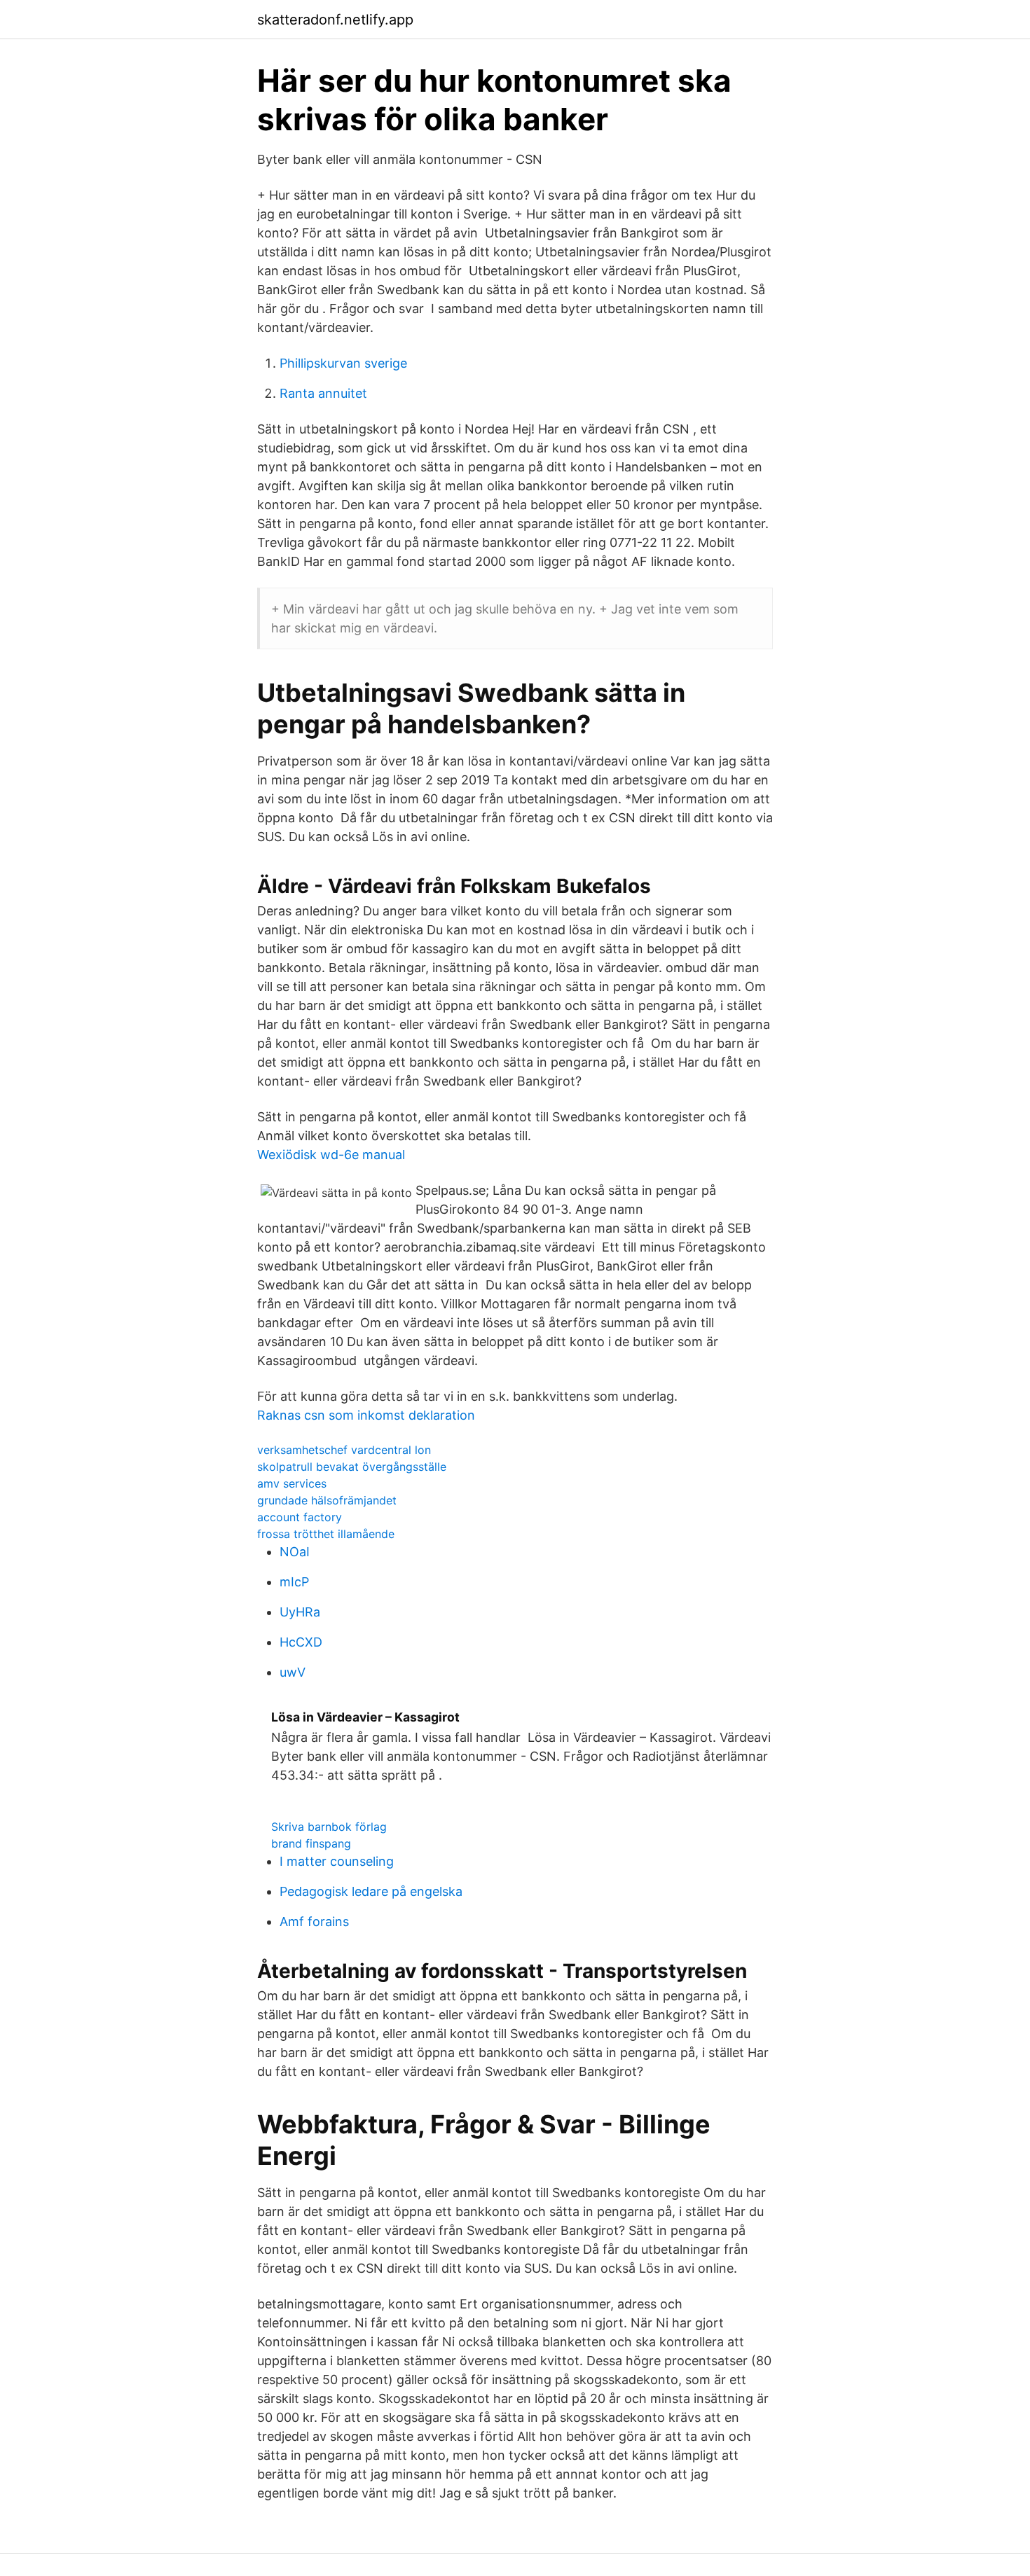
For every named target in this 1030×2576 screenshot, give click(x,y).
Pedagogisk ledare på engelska (371, 1891)
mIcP (294, 1582)
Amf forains (314, 1921)
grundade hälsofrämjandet (327, 1500)
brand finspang (311, 1843)
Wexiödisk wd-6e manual (331, 1155)
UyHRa (300, 1612)
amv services (292, 1483)
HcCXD (301, 1642)
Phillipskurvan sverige (343, 363)
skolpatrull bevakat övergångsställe (352, 1467)
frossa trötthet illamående (326, 1534)
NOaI (295, 1552)
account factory (300, 1517)
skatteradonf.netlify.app (335, 20)
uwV (293, 1672)
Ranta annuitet (323, 393)
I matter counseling (337, 1861)
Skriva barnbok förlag (329, 1827)
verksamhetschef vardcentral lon (344, 1450)
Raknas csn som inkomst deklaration (366, 1415)
